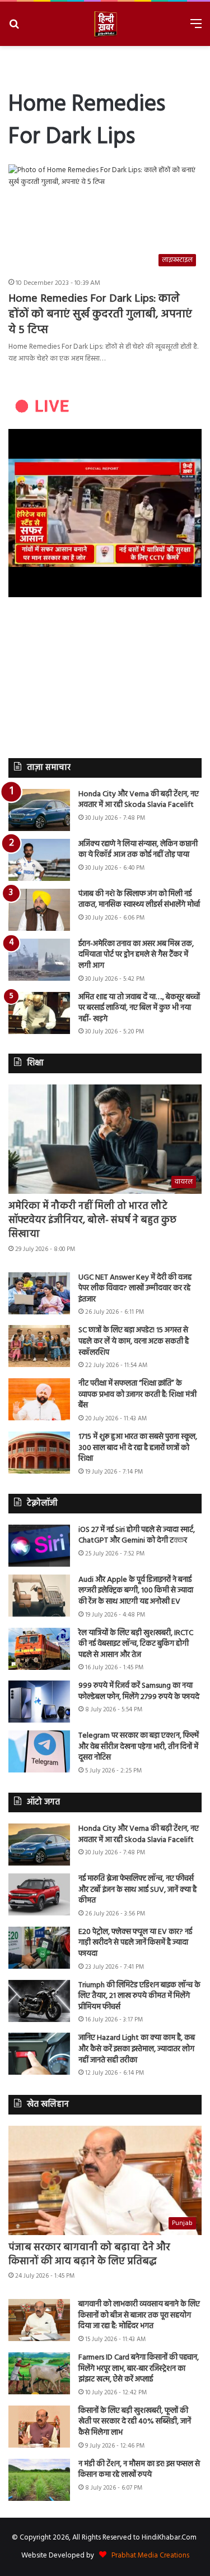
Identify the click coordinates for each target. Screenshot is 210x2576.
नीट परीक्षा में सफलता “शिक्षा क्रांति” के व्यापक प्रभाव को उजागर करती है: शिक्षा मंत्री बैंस (137, 1395)
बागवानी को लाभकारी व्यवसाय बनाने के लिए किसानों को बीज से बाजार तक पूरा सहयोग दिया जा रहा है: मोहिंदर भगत (139, 2315)
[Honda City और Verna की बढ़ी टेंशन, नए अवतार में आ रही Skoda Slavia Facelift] (39, 810)
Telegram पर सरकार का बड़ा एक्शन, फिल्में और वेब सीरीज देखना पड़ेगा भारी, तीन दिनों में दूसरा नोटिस (139, 1747)
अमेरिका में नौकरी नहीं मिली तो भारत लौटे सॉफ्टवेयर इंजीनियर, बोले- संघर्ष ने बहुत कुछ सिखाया (92, 1220)
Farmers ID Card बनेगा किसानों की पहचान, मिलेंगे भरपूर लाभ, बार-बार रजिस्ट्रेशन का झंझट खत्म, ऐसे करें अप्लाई (139, 2369)
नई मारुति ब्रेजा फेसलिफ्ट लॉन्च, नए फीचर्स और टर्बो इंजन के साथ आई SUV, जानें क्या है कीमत (137, 1890)
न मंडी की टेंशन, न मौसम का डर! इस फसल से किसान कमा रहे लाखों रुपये (139, 2470)
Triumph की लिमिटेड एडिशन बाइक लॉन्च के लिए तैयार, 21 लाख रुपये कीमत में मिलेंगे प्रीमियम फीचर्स (139, 1996)
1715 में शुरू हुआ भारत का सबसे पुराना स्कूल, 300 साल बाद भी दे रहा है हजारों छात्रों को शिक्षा (138, 1448)
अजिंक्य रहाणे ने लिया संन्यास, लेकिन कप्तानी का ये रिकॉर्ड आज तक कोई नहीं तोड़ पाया (138, 850)
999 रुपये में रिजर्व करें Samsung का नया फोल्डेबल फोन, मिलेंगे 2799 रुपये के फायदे (139, 1691)
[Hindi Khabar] (105, 24)
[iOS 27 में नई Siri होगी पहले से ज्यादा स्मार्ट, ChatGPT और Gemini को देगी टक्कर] (39, 1546)
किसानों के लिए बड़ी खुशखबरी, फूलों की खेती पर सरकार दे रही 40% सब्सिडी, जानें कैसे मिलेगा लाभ (135, 2422)
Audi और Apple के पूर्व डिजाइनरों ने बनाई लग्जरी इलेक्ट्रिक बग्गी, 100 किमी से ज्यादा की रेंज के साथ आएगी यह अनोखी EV (136, 1591)
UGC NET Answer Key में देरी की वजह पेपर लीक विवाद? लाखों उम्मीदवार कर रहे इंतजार (135, 1289)
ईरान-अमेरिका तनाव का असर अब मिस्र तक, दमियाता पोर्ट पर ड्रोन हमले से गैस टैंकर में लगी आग (136, 955)
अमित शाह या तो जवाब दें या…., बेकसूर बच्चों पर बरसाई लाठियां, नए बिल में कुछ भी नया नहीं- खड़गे (139, 1008)
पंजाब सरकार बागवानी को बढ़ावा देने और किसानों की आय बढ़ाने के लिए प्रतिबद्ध (89, 2255)
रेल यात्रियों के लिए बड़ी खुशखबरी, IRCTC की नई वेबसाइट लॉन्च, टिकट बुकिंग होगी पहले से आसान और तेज (136, 1644)
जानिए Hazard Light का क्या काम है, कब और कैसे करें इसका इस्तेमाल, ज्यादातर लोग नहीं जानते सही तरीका (137, 2049)
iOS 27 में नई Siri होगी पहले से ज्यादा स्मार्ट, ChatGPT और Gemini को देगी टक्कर (137, 1536)
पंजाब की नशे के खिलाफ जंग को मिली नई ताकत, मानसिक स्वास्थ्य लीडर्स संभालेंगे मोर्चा (139, 900)
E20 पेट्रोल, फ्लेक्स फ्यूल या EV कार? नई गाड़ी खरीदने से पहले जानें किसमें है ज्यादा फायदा (135, 1943)
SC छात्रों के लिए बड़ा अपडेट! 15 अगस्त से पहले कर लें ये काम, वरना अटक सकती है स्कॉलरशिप (134, 1341)
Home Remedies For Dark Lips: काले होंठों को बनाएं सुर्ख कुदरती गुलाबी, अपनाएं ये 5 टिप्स (100, 315)
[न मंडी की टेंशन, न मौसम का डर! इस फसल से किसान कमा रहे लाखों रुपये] (39, 2480)
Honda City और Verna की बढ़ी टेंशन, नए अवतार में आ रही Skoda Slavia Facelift (139, 800)
